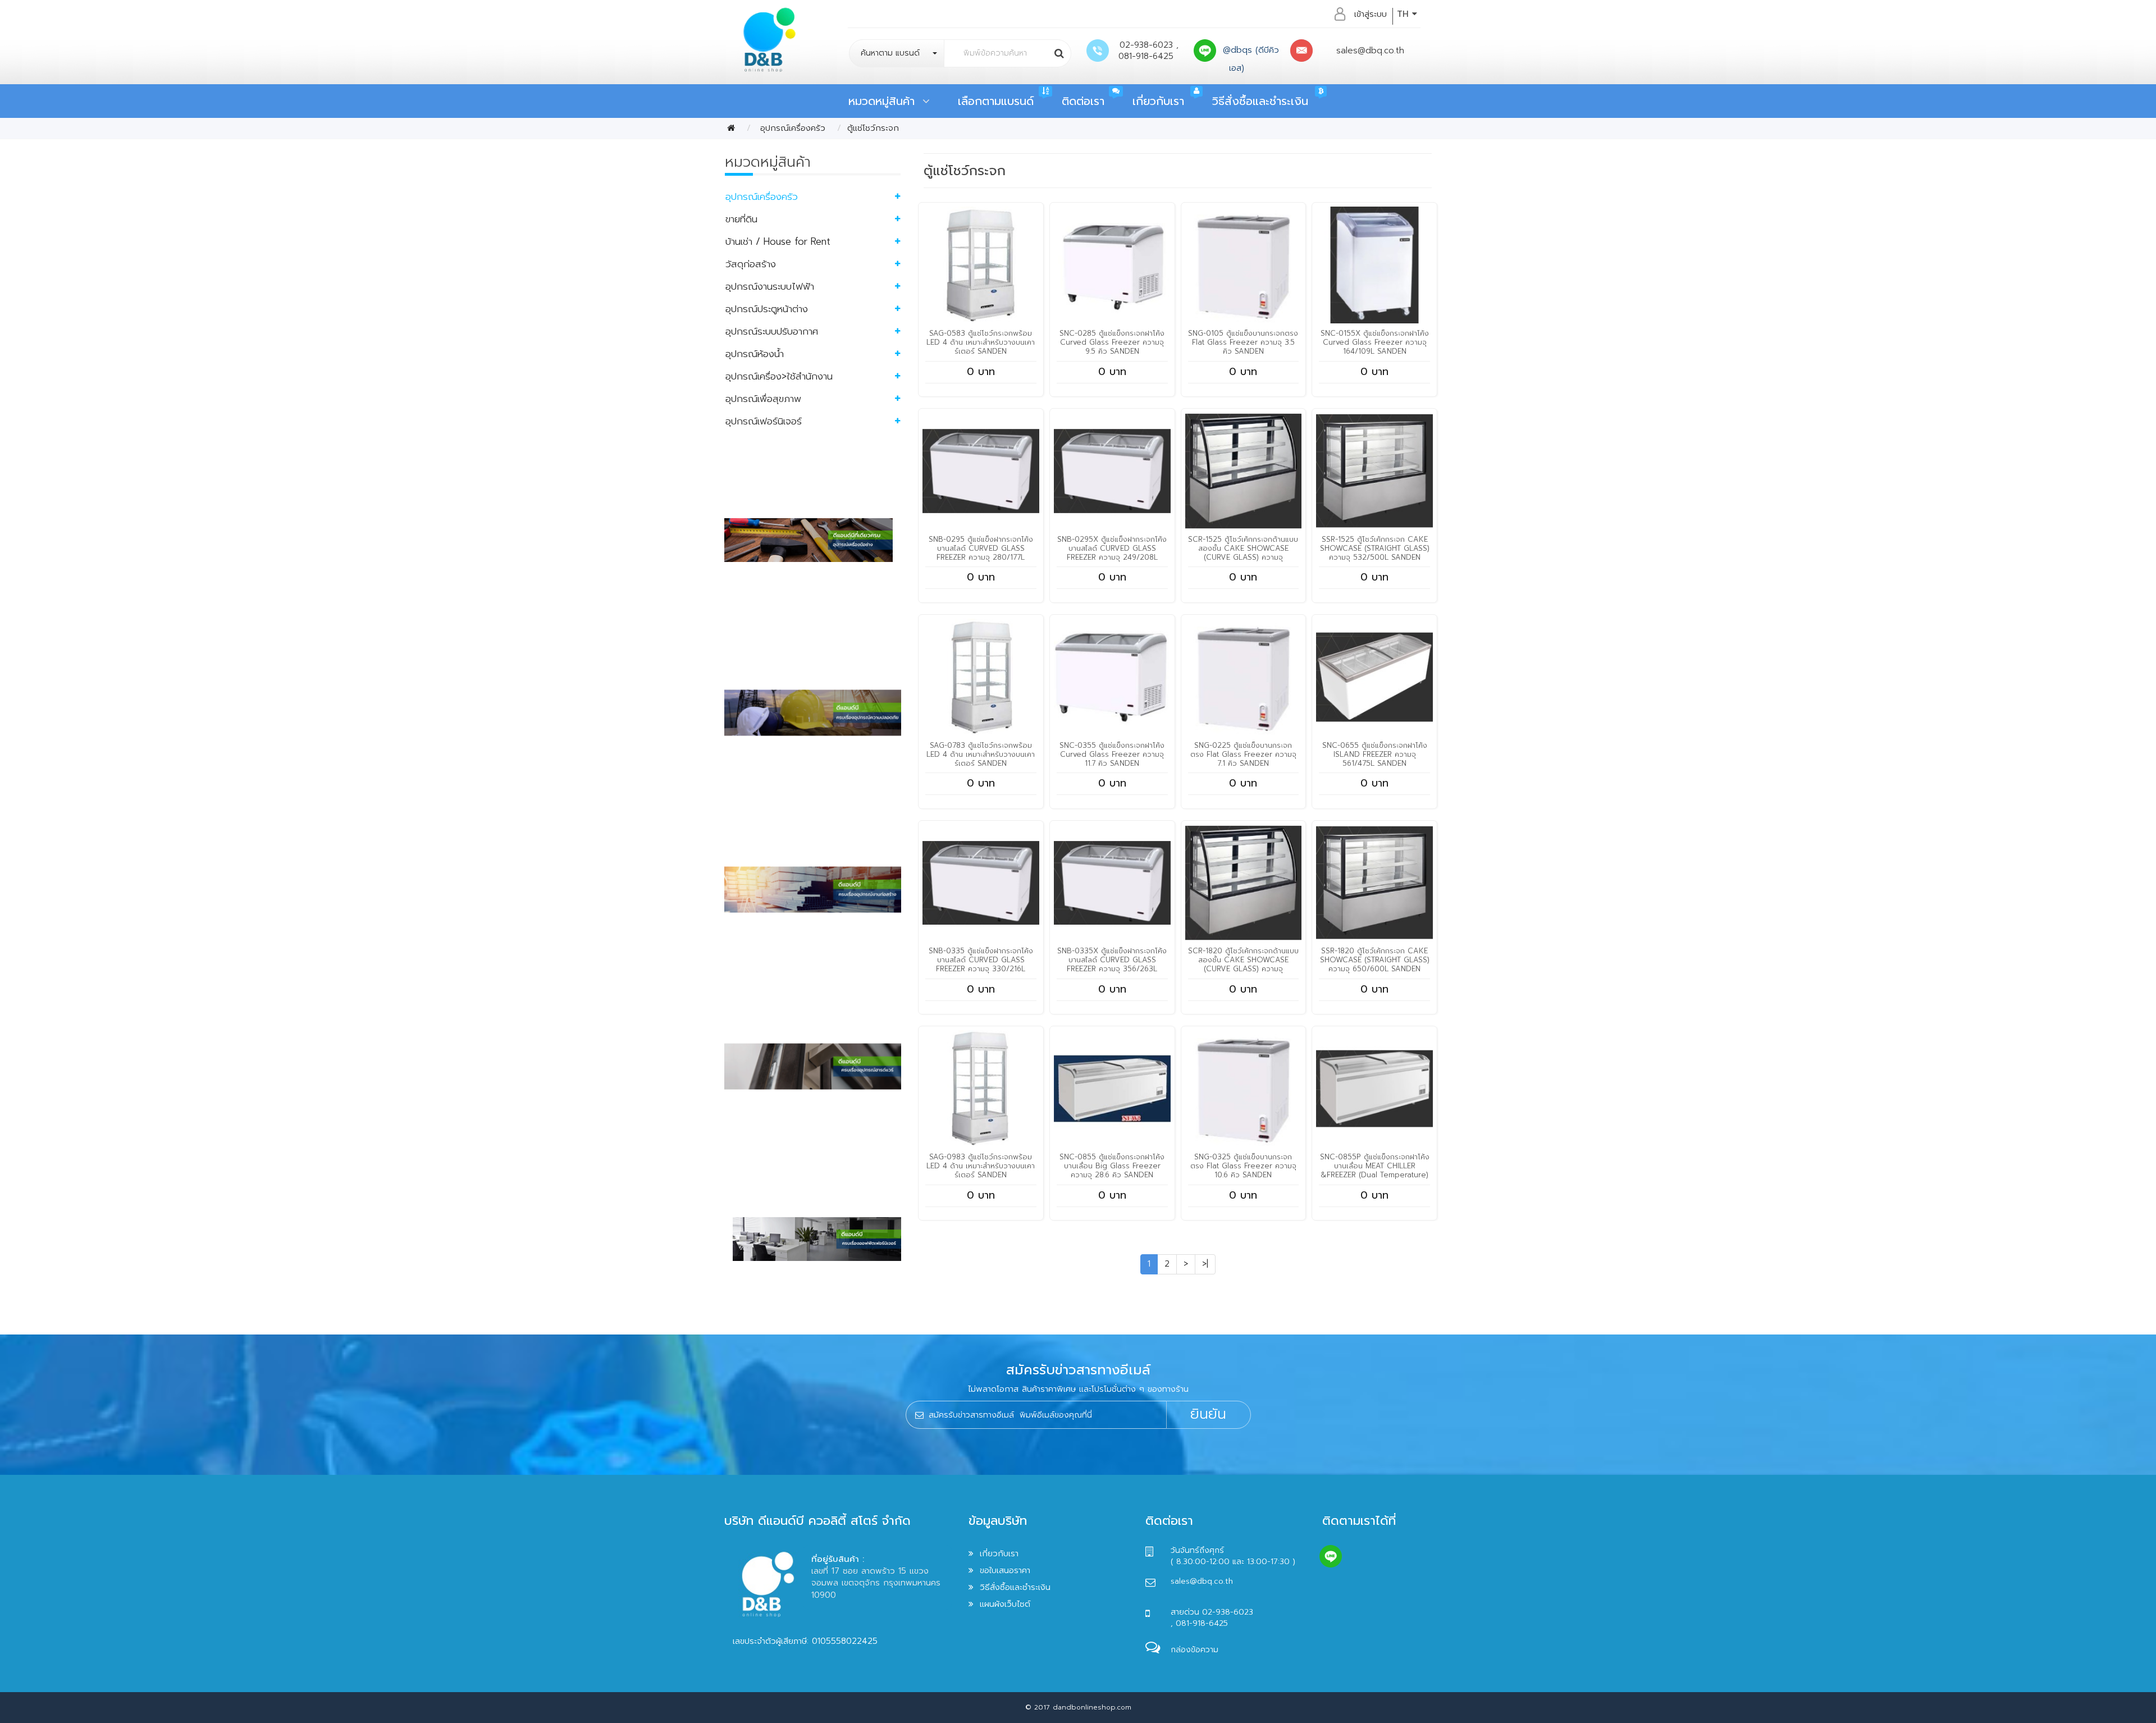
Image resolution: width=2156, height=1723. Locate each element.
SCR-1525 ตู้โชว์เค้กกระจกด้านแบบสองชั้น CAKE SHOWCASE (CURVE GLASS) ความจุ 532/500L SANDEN (1243, 553)
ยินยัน (1208, 1414)
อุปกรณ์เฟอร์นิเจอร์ (764, 421)
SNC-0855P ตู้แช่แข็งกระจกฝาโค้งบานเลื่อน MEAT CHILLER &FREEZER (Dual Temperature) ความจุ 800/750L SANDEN (1375, 1170)
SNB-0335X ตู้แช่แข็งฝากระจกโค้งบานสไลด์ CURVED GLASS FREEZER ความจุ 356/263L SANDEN (1112, 964)
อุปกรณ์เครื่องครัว (791, 128)
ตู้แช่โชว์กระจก (873, 128)
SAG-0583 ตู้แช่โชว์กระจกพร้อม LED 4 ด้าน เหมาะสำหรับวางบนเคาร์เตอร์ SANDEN (981, 342)
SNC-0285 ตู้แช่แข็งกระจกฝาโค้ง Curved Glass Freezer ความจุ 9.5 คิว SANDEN (1112, 342)
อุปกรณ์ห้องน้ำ (755, 354)
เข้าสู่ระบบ (1371, 14)
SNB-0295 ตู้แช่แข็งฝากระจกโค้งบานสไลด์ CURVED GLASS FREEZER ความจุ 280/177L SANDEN (981, 553)
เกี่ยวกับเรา (1158, 101)
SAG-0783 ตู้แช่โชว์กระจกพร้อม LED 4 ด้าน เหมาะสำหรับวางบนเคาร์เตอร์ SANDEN (981, 754)
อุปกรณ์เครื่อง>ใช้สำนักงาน (779, 376)
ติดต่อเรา (1083, 101)
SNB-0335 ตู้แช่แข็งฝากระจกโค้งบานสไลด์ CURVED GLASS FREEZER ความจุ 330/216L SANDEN (981, 964)
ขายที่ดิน (741, 219)
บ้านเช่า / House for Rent (778, 241)
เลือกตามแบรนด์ (996, 101)
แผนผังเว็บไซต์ (1005, 1604)
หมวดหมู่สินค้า (885, 101)
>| (1205, 1264)
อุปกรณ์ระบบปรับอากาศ (772, 331)
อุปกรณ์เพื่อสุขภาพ (763, 399)
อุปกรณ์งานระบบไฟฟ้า (770, 286)
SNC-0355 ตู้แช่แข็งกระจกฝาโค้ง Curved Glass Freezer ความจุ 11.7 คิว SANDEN (1112, 754)
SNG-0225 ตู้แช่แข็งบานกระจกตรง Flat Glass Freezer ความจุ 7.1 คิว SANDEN (1243, 754)
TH (1404, 14)
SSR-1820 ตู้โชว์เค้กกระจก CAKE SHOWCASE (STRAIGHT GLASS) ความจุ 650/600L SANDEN (1375, 960)
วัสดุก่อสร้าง (751, 264)
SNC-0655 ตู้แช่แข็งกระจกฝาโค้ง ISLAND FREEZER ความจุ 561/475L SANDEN (1375, 754)
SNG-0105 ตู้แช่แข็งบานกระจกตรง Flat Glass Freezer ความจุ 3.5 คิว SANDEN (1243, 342)
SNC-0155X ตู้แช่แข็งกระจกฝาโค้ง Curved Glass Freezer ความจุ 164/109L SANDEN (1375, 342)
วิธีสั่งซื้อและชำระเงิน (1260, 101)
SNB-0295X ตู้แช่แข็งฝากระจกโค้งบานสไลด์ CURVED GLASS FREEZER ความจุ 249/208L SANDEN (1112, 553)
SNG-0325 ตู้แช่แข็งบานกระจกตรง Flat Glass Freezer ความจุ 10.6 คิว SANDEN (1243, 1166)
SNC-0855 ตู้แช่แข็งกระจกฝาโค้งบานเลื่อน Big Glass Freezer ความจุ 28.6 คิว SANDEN (1112, 1166)
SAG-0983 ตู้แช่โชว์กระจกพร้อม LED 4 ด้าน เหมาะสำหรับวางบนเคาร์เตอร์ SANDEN (981, 1166)
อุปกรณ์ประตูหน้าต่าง (767, 309)
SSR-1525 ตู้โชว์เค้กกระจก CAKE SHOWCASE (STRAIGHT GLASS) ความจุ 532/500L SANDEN (1375, 548)
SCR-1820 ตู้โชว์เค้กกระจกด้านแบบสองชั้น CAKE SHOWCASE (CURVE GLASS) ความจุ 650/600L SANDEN (1243, 964)
